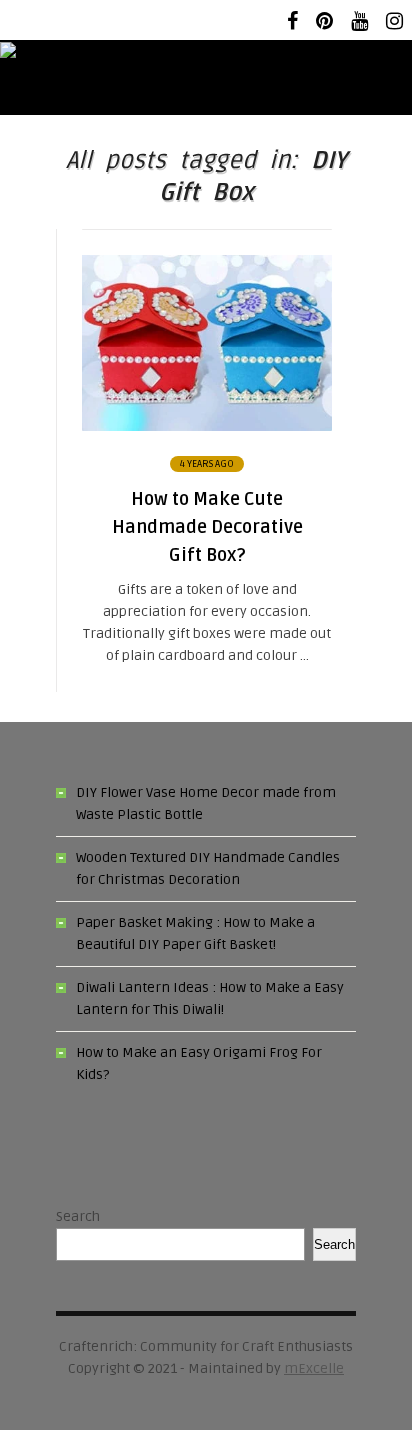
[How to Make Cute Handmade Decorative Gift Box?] (207, 426)
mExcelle (314, 1368)
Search (78, 1216)
